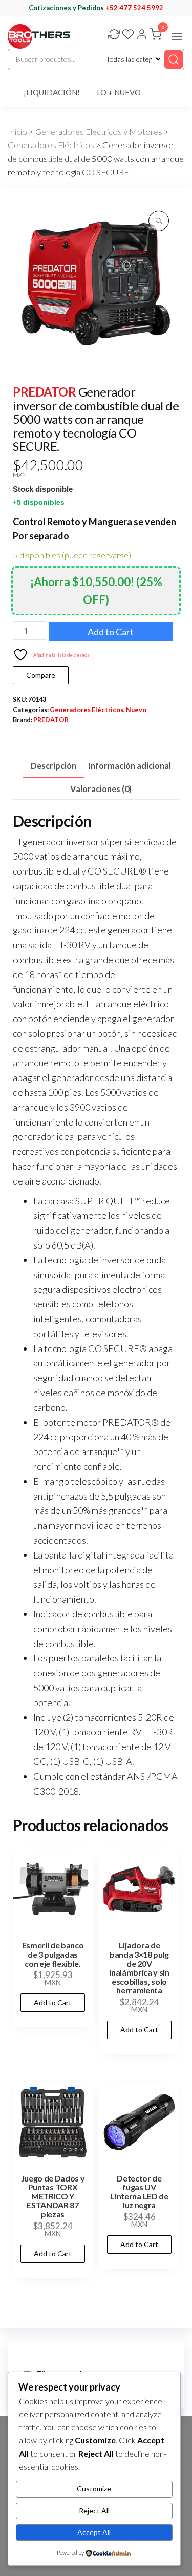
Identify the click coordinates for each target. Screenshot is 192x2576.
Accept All (94, 2532)
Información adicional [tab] (130, 766)
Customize (94, 2489)
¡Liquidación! (52, 92)
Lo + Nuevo (119, 92)
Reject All (94, 2511)
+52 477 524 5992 (134, 8)
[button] (177, 36)
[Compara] (114, 35)
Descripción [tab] (54, 766)
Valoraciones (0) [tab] (101, 789)
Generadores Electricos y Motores (99, 132)
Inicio (17, 132)
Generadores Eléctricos (51, 145)
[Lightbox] (159, 221)
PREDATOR (44, 392)
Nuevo (136, 710)
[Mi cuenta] (142, 35)
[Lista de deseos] (128, 35)
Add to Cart (111, 632)
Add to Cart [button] (53, 2002)
